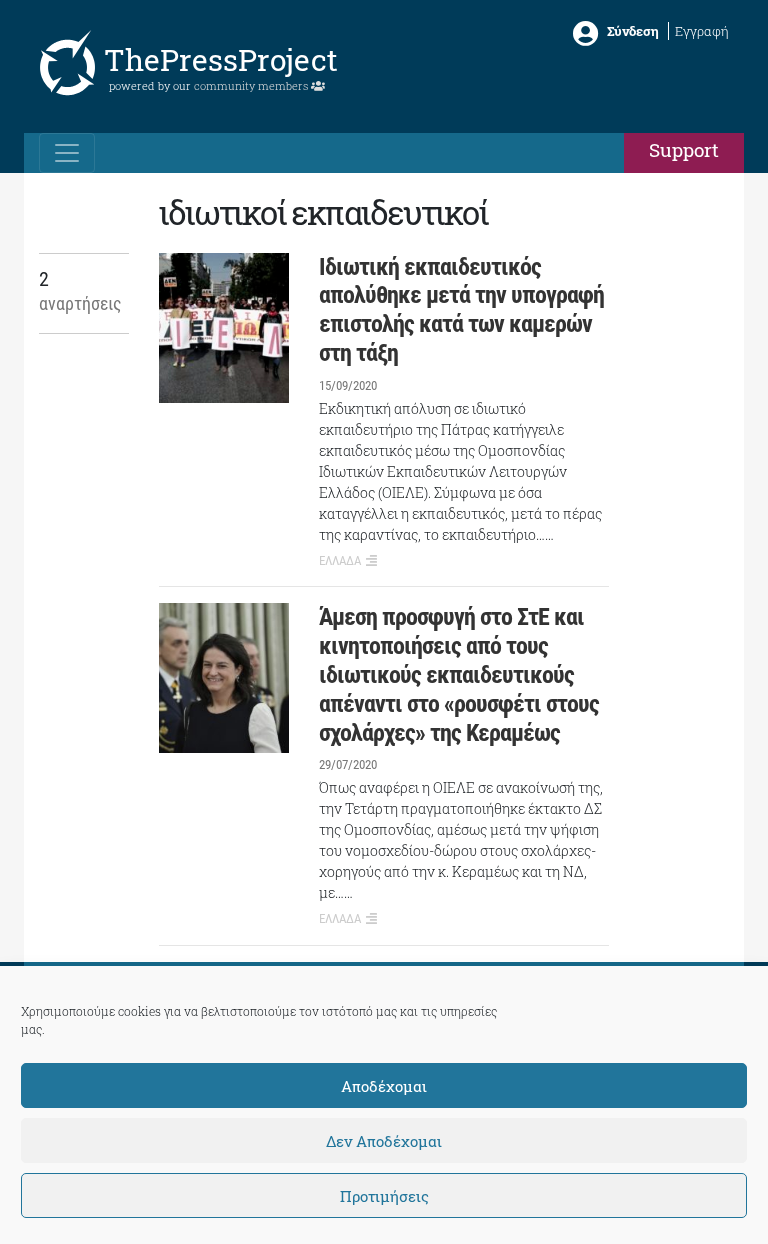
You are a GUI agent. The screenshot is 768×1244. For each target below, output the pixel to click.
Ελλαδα (340, 560)
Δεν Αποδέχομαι (384, 1141)
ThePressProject (221, 59)
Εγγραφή (702, 31)
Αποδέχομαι (384, 1086)
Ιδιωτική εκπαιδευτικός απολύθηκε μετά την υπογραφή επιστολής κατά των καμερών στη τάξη (461, 310)
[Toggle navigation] (67, 153)
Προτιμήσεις (384, 1196)
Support (684, 149)
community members (252, 85)
